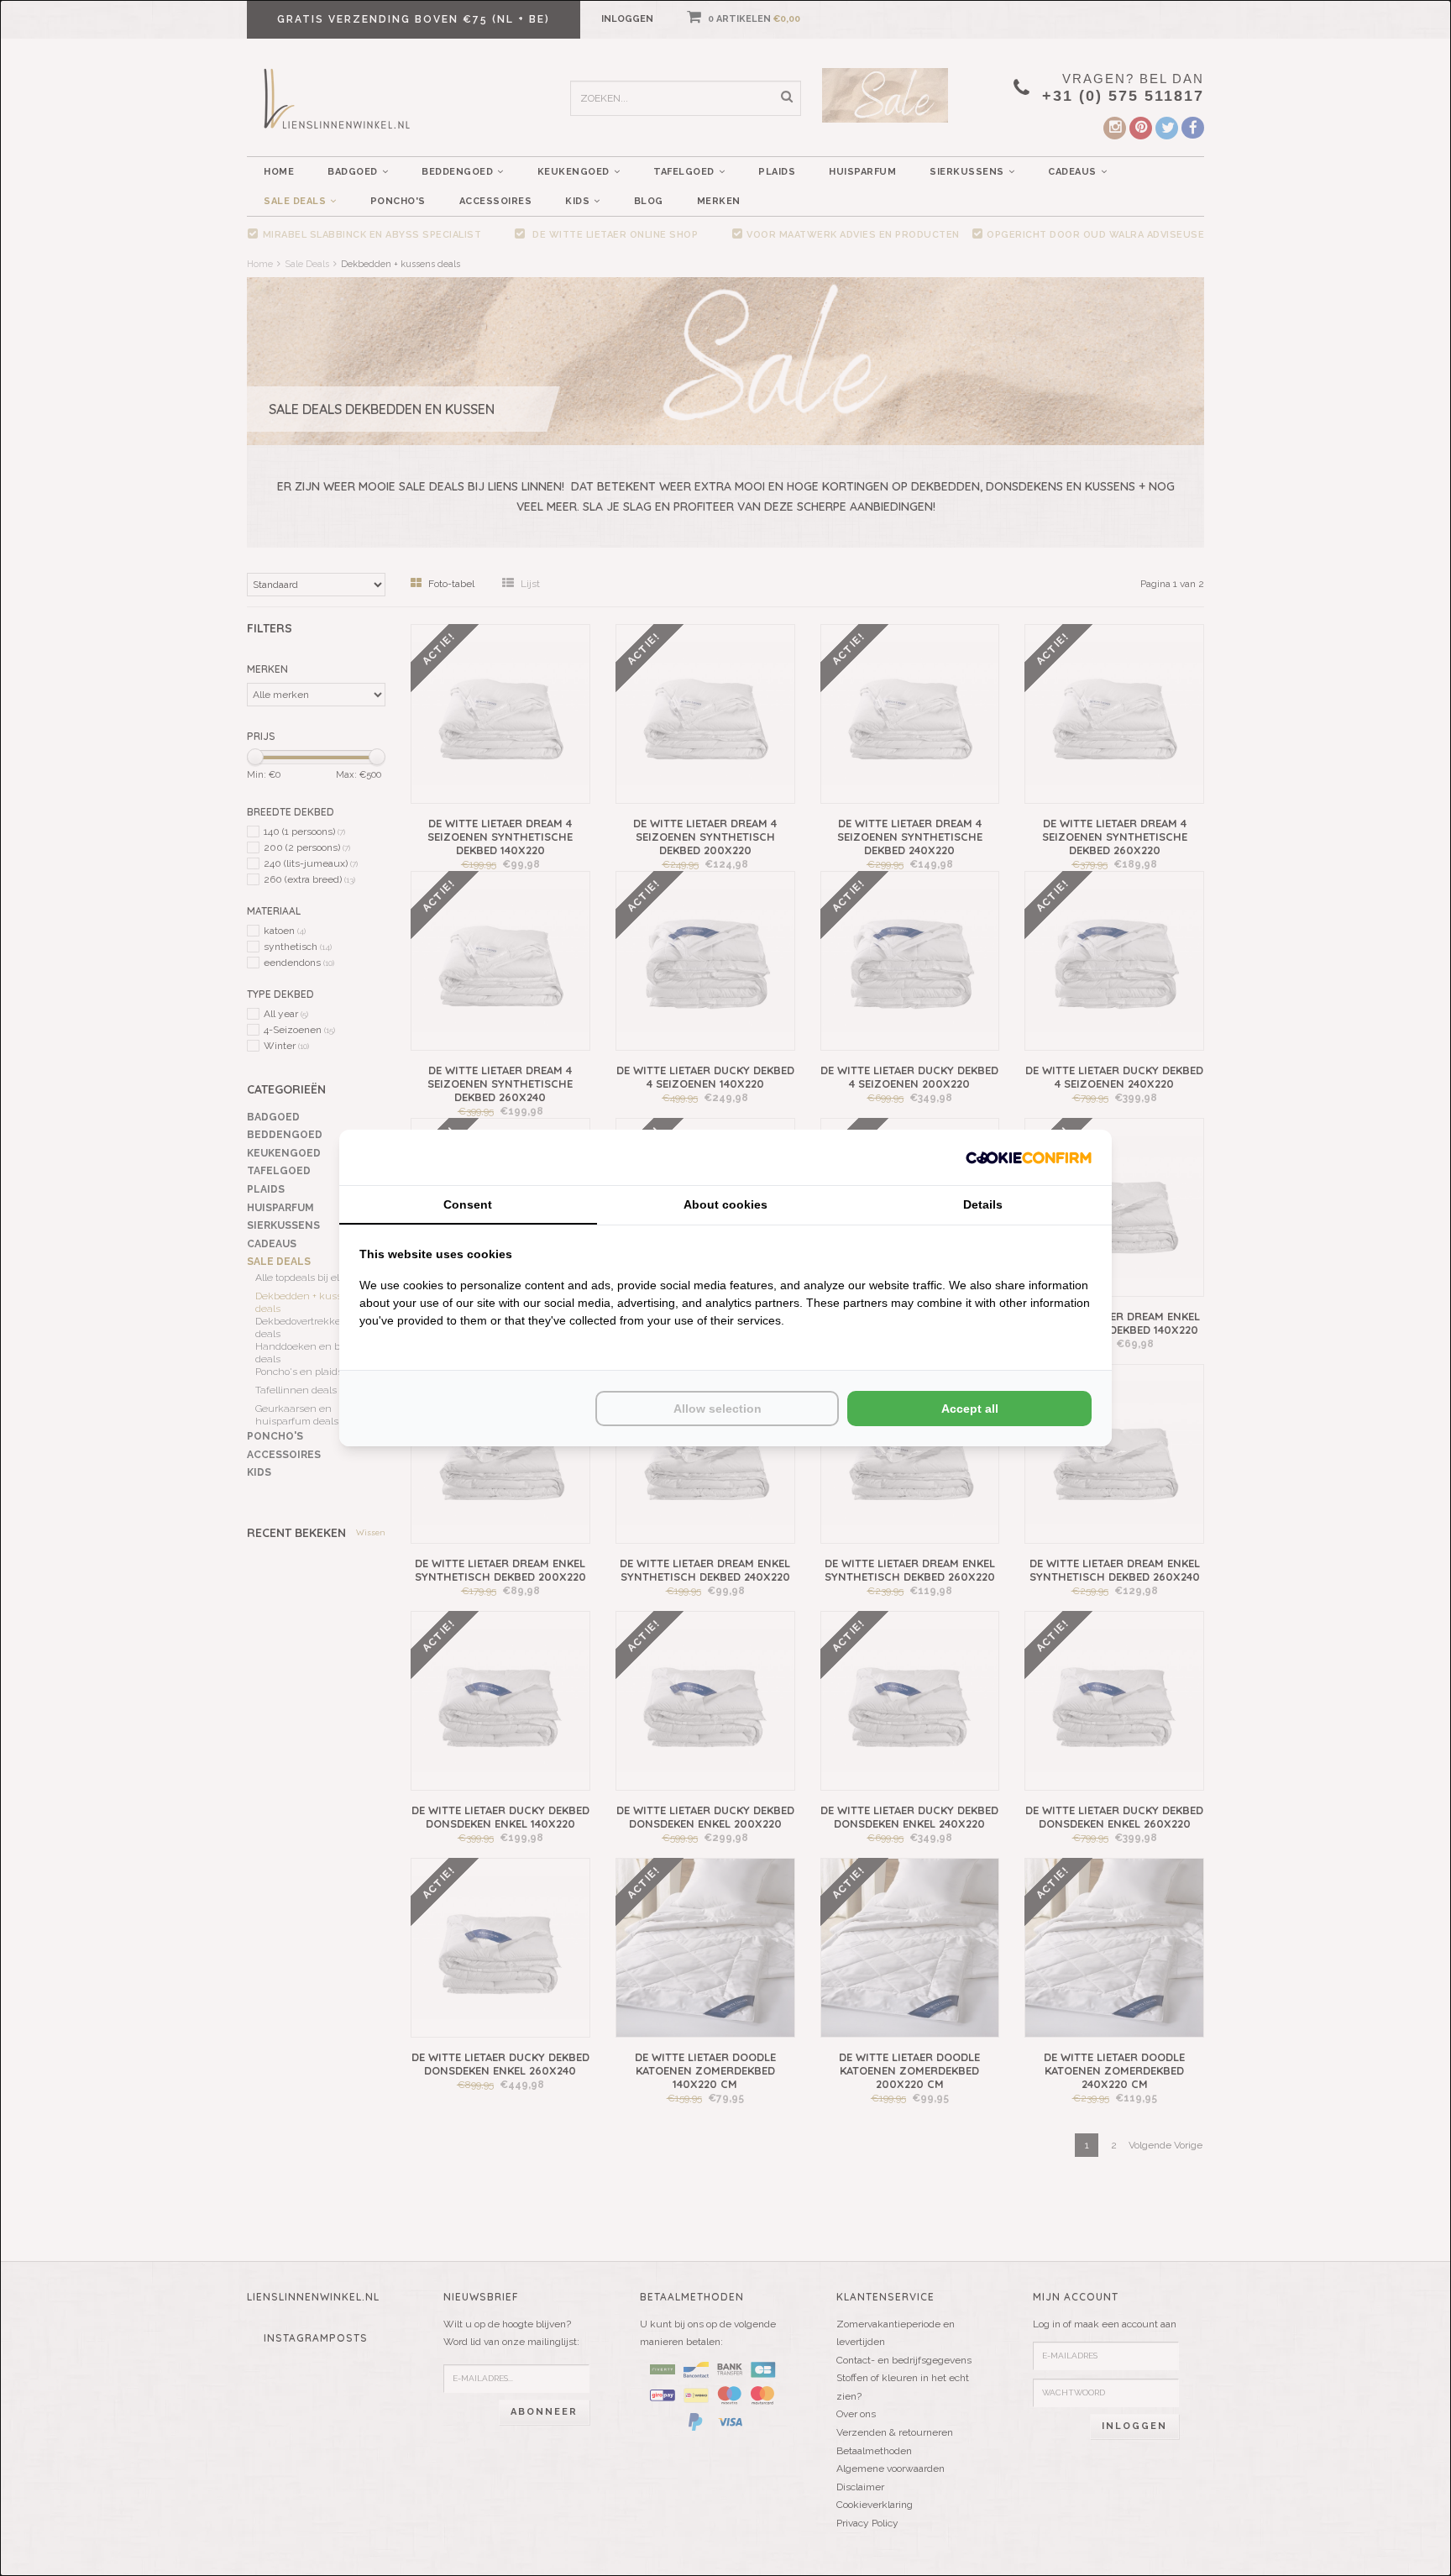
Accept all (970, 1409)
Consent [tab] (468, 1204)
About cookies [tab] (725, 1204)
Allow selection (718, 1409)
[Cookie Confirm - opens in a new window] (1029, 1157)
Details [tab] (983, 1204)
